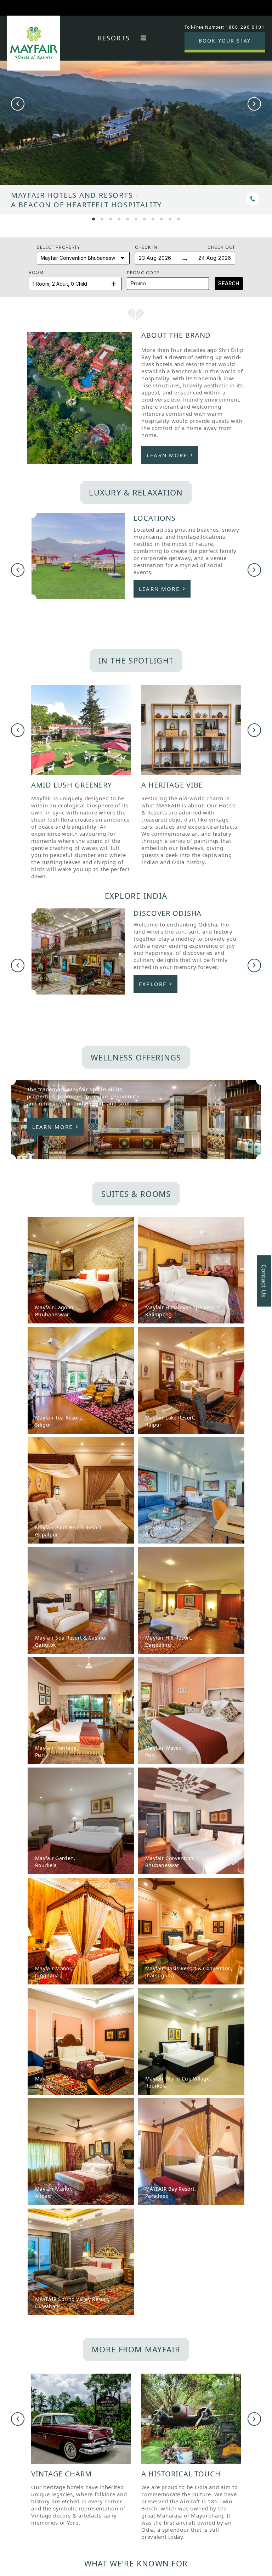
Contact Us (264, 1281)
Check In (146, 247)
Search (229, 283)
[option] (136, 129)
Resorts (114, 38)
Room (36, 272)
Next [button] (254, 104)
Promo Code (143, 273)
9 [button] (161, 218)
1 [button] (93, 218)
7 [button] (144, 218)
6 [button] (136, 218)
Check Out (221, 247)
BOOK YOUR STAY (225, 41)
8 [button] (153, 218)
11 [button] (178, 218)
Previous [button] (18, 104)
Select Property (59, 247)
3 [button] (110, 218)
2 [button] (102, 218)
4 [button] (119, 218)
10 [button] (170, 218)
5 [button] (127, 218)
